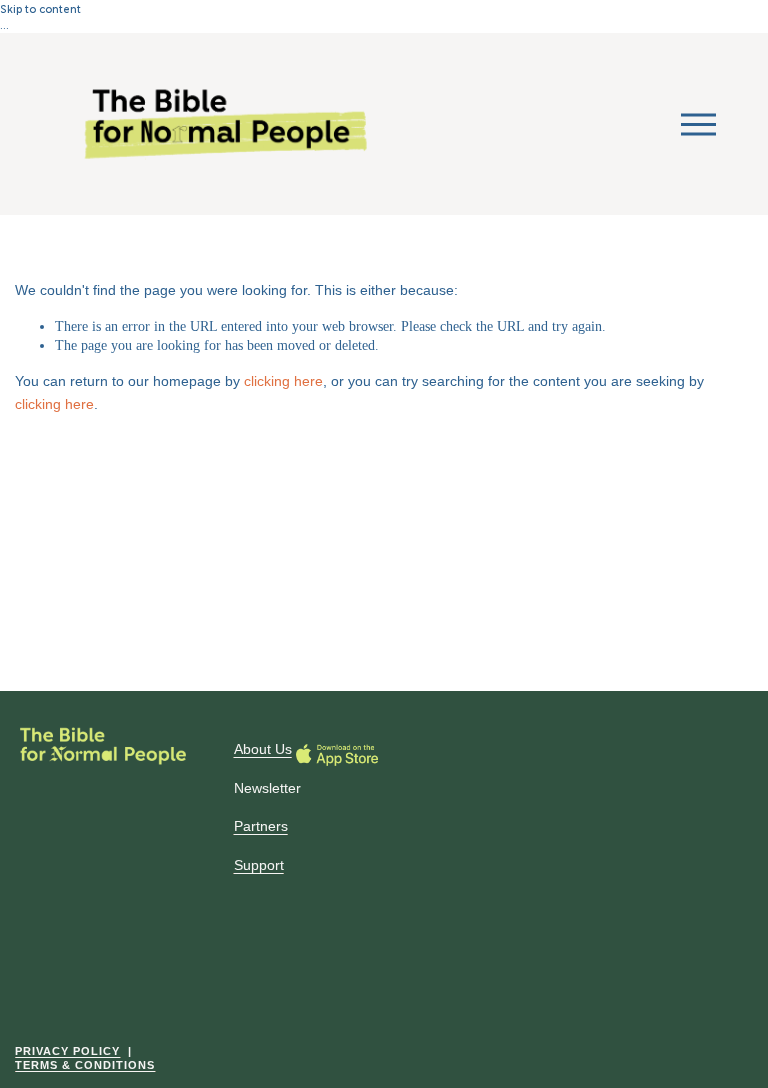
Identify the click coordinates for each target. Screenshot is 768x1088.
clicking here (283, 381)
